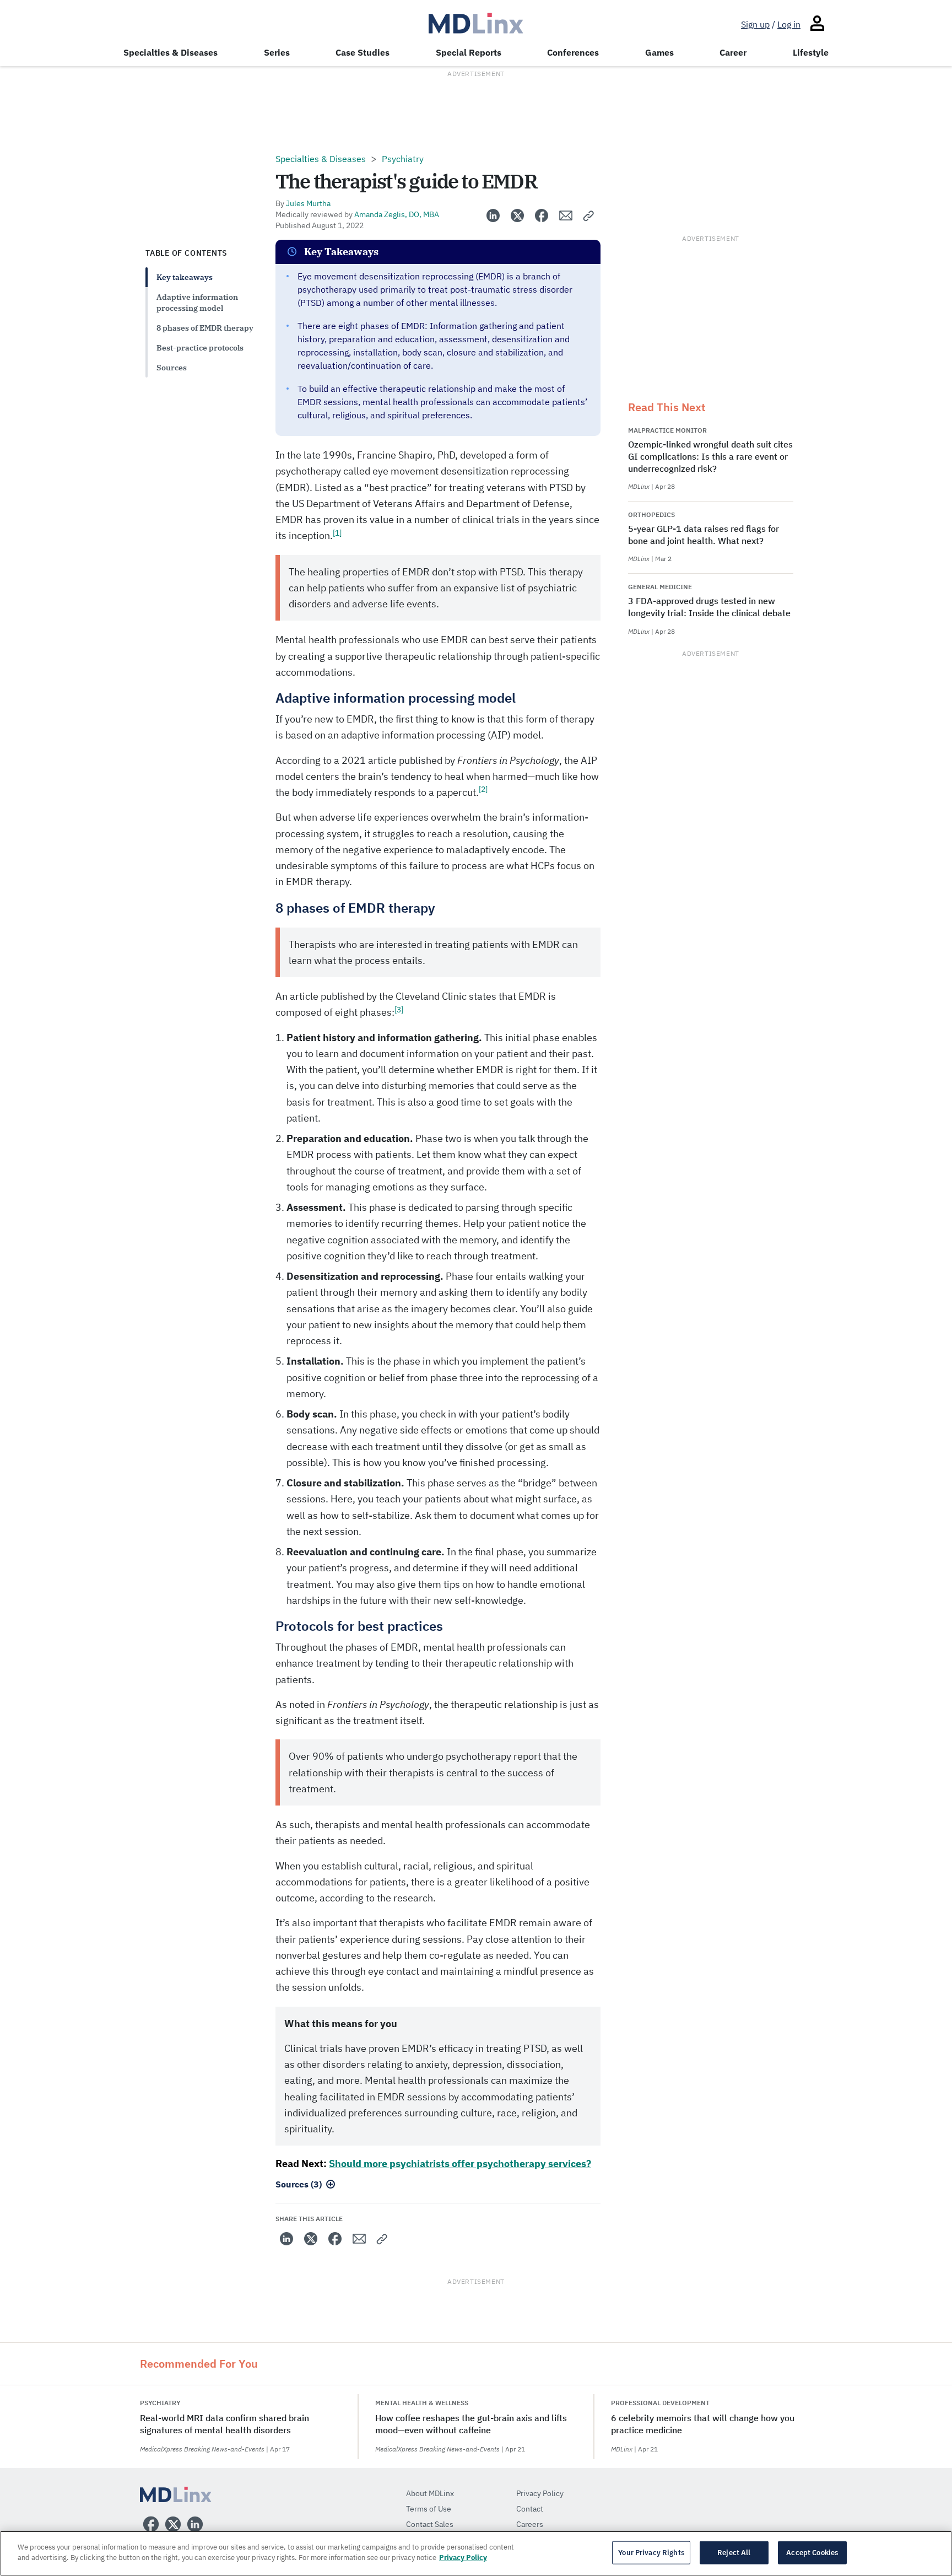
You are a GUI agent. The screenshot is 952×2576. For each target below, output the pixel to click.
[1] (337, 533)
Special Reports (469, 52)
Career (733, 52)
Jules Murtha (308, 203)
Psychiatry (403, 159)
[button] (589, 215)
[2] (483, 789)
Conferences (573, 52)
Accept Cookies (812, 2553)
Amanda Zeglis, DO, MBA (397, 214)
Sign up (755, 24)
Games (659, 52)
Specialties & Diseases (171, 52)
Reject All (734, 2553)
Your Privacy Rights (651, 2553)
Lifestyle (811, 52)
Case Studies (363, 52)
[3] (399, 1010)
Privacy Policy (463, 2558)
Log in (789, 24)
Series (277, 52)
